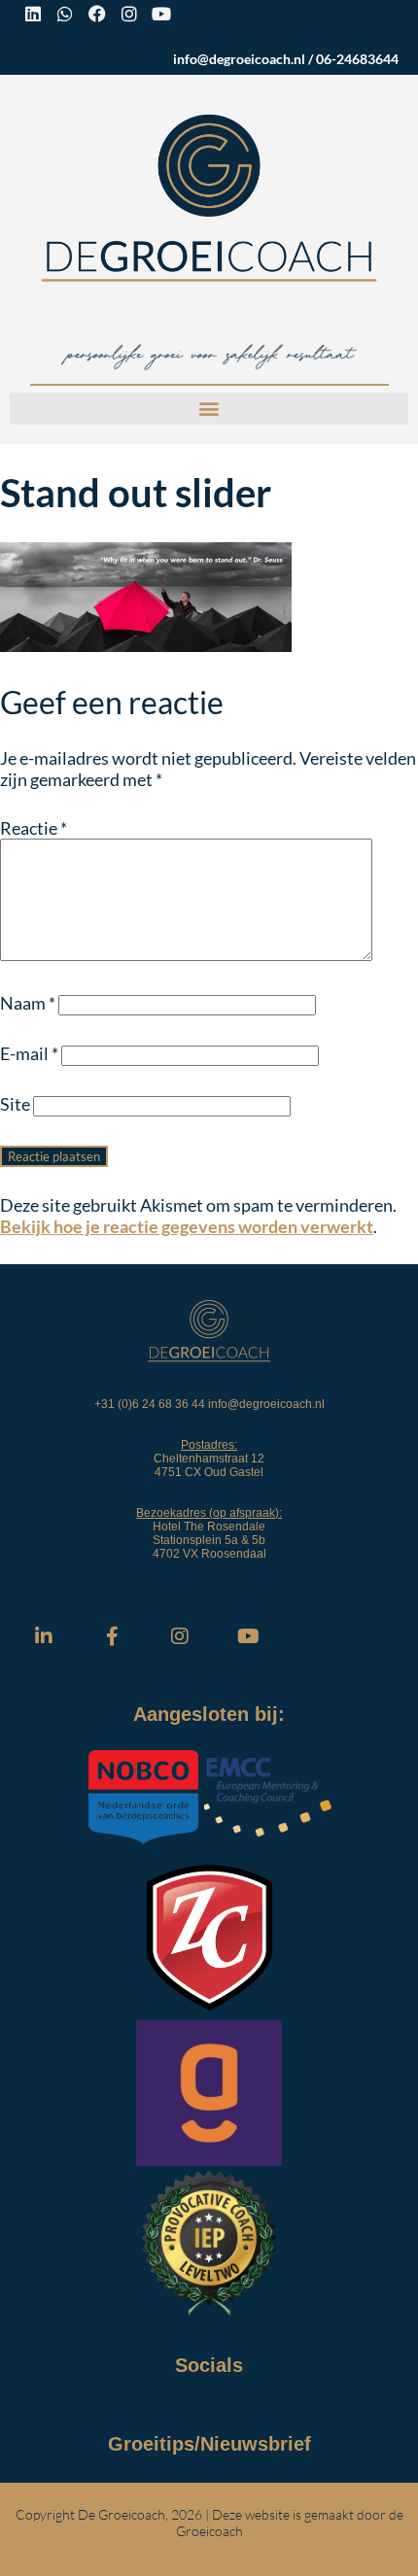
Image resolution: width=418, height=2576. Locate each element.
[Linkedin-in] (44, 1636)
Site (15, 1104)
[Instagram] (129, 14)
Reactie (34, 828)
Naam (28, 1003)
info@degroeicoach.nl (239, 59)
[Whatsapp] (65, 14)
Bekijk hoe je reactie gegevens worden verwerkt (187, 1226)
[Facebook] (97, 14)
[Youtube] (161, 14)
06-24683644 (357, 59)
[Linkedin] (33, 14)
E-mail (29, 1053)
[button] (209, 409)
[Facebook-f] (112, 1636)
